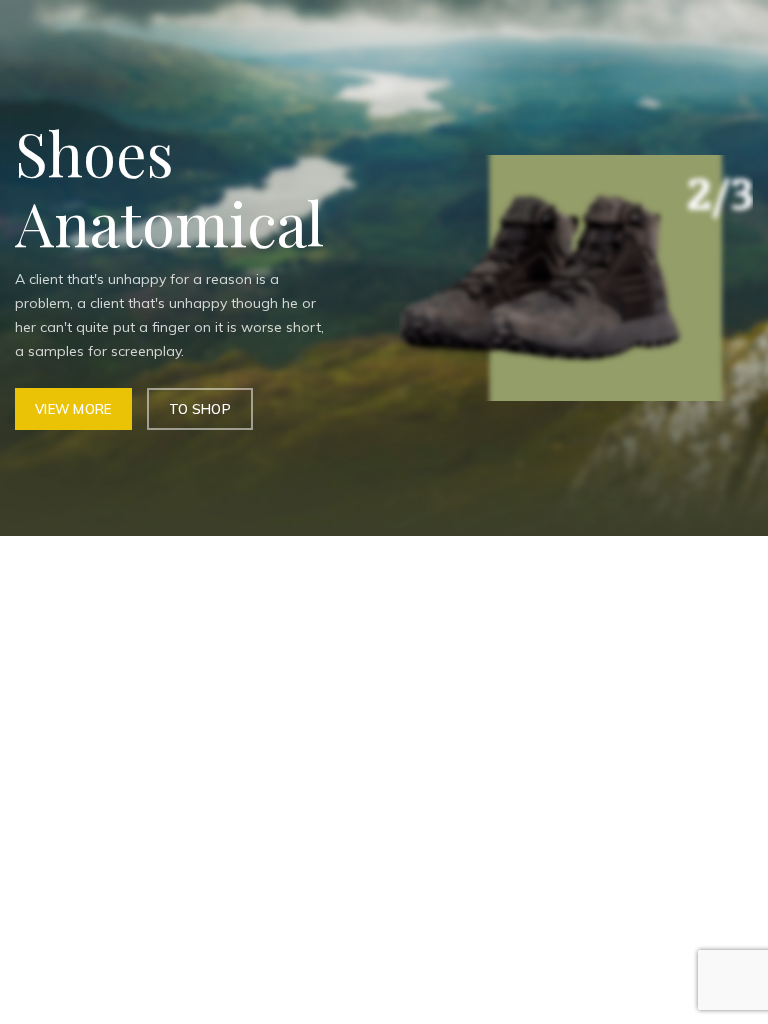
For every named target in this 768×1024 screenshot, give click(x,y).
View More (73, 409)
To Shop (200, 409)
